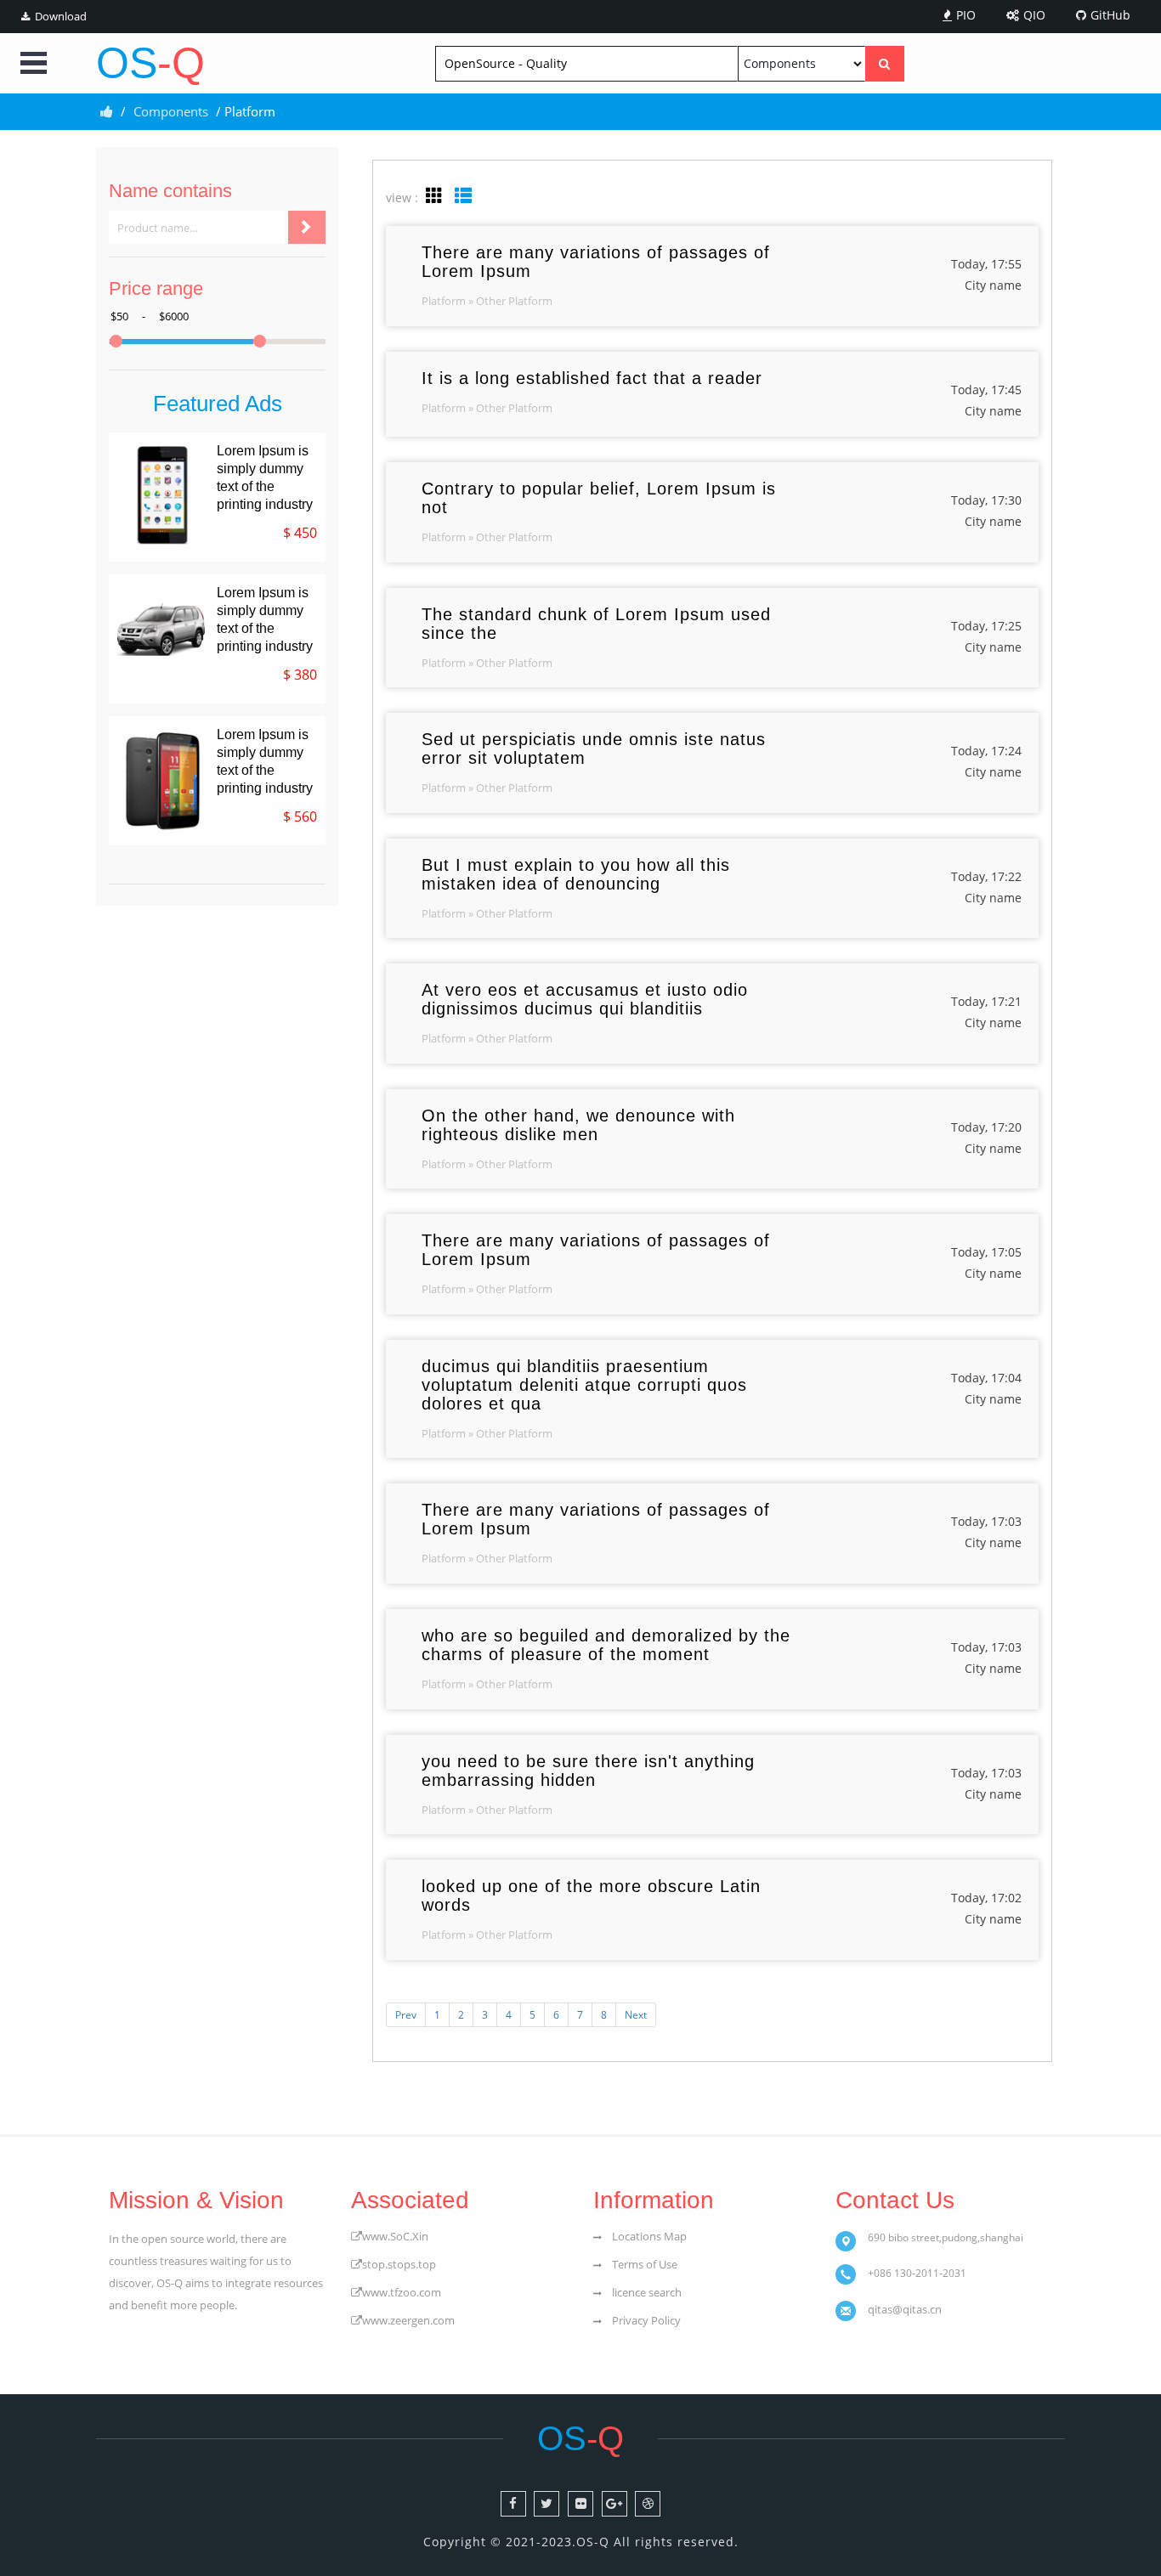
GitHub (1110, 15)
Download (61, 17)
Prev (406, 2015)
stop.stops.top (399, 2264)
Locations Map (649, 2236)
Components (171, 111)
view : (402, 198)
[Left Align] (885, 64)
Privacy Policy (646, 2320)
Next (636, 2015)
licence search (647, 2292)
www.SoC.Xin (395, 2236)
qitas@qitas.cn (905, 2309)
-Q (150, 63)
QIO (1034, 15)
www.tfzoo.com (402, 2292)
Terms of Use (645, 2264)
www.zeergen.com (408, 2320)
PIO (966, 15)
